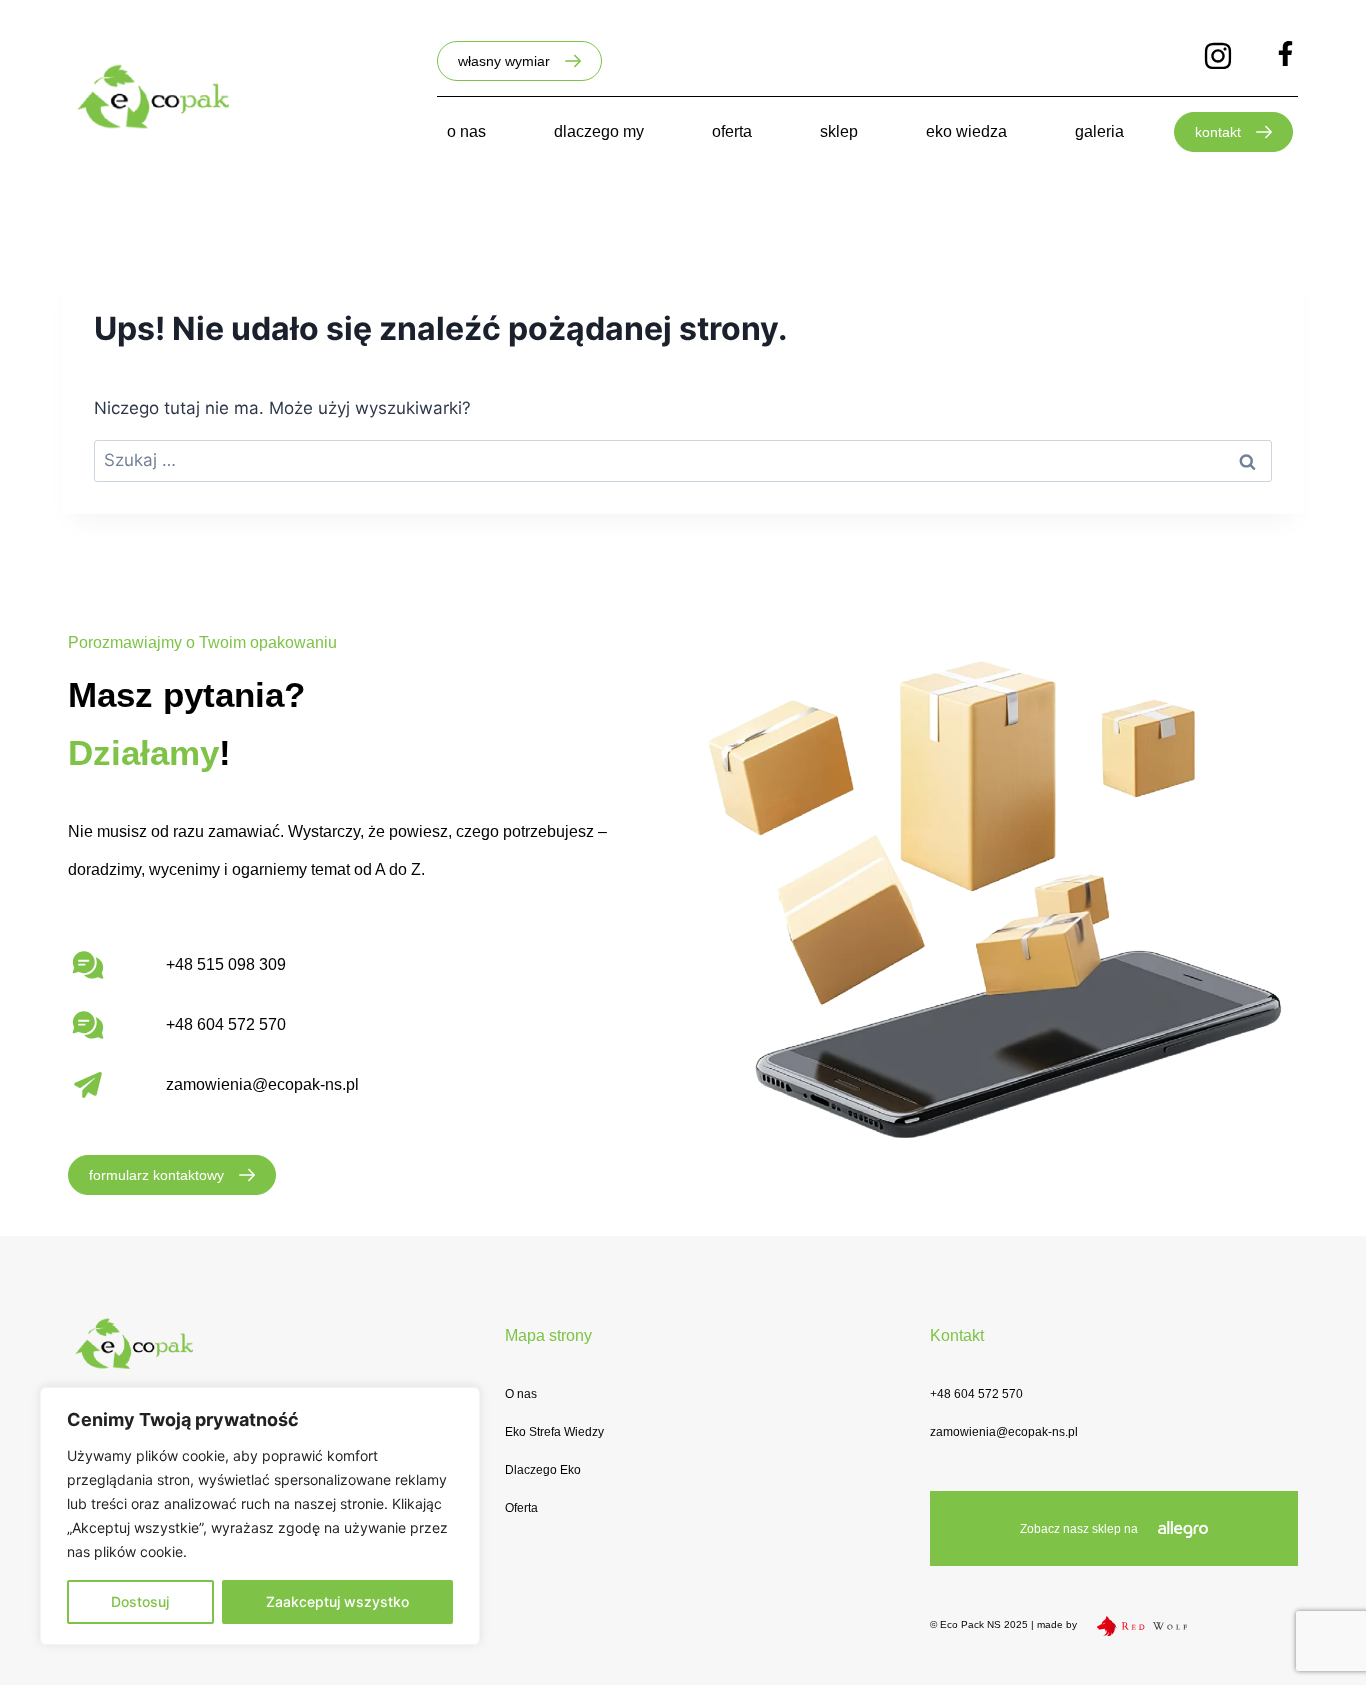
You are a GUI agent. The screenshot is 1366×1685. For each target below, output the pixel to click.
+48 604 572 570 (976, 1394)
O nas (521, 1394)
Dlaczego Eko (543, 1470)
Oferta (521, 1508)
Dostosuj (140, 1601)
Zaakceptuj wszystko (337, 1601)
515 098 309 (241, 964)
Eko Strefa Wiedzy (554, 1432)
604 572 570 (241, 1024)
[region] (260, 1516)
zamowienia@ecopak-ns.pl (262, 1084)
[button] (519, 61)
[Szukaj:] (683, 460)
